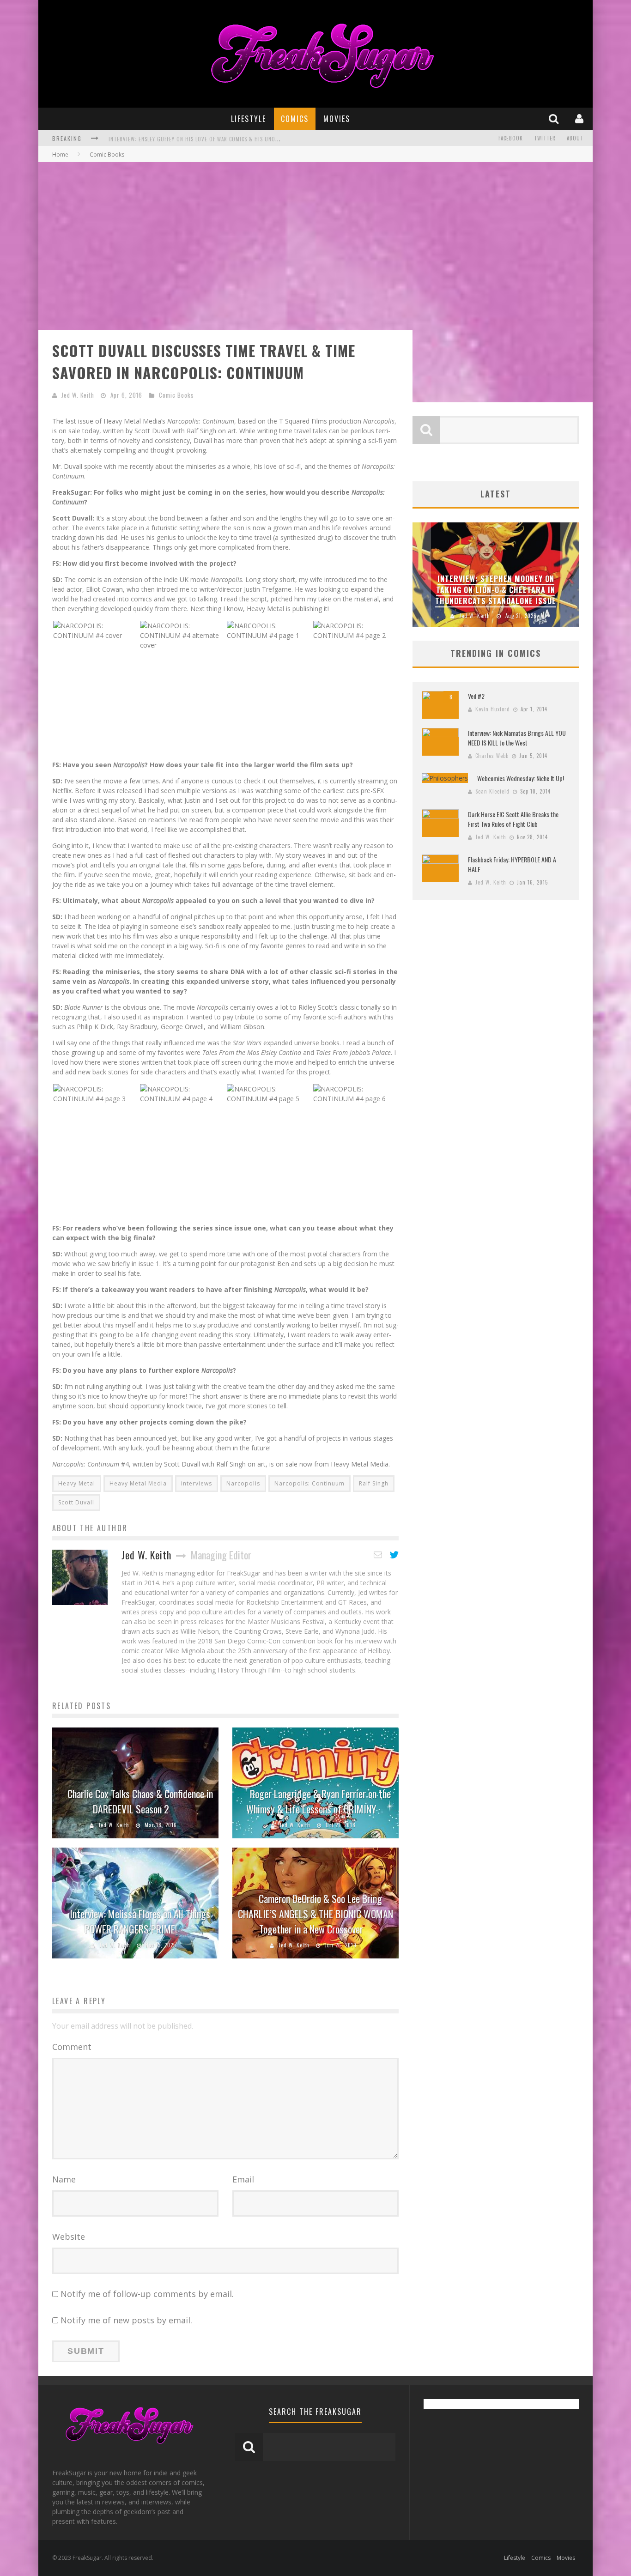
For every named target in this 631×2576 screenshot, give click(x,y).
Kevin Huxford (493, 709)
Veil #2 (476, 696)
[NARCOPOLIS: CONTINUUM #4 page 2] (355, 629)
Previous (422, 575)
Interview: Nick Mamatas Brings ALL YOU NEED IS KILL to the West (517, 738)
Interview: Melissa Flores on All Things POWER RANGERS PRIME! (140, 1921)
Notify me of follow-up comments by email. (147, 2294)
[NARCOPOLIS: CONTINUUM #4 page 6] (355, 1093)
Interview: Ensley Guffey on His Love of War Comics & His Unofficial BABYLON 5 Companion (229, 139)
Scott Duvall (76, 1502)
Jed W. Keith (78, 395)
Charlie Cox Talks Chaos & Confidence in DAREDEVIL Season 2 (140, 1801)
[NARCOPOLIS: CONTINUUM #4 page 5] (269, 1093)
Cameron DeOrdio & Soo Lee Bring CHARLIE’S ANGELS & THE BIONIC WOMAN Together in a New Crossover (315, 1914)
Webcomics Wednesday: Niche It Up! (521, 778)
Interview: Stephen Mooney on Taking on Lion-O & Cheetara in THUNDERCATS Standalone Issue (496, 590)
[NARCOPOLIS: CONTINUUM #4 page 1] (269, 629)
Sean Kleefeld (492, 791)
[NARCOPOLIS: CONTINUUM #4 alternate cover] (182, 634)
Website (69, 2237)
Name (64, 2179)
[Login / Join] (580, 118)
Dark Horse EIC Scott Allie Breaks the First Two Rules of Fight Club (513, 819)
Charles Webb (492, 756)
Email (243, 2179)
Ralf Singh (374, 1483)
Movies (337, 119)
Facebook (511, 138)
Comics (295, 119)
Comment (72, 2047)
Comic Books (176, 395)
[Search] (555, 118)
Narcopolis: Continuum (309, 1483)
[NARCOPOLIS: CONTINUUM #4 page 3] (96, 1093)
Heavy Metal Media (138, 1483)
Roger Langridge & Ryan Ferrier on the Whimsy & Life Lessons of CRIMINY (319, 1801)
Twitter (545, 138)
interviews (197, 1483)
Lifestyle (249, 119)
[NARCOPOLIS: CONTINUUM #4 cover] (96, 629)
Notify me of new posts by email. (126, 2320)
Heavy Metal (77, 1483)
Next (570, 575)
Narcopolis (243, 1483)
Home (60, 155)
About (575, 138)
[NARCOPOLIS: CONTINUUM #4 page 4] (182, 1093)
